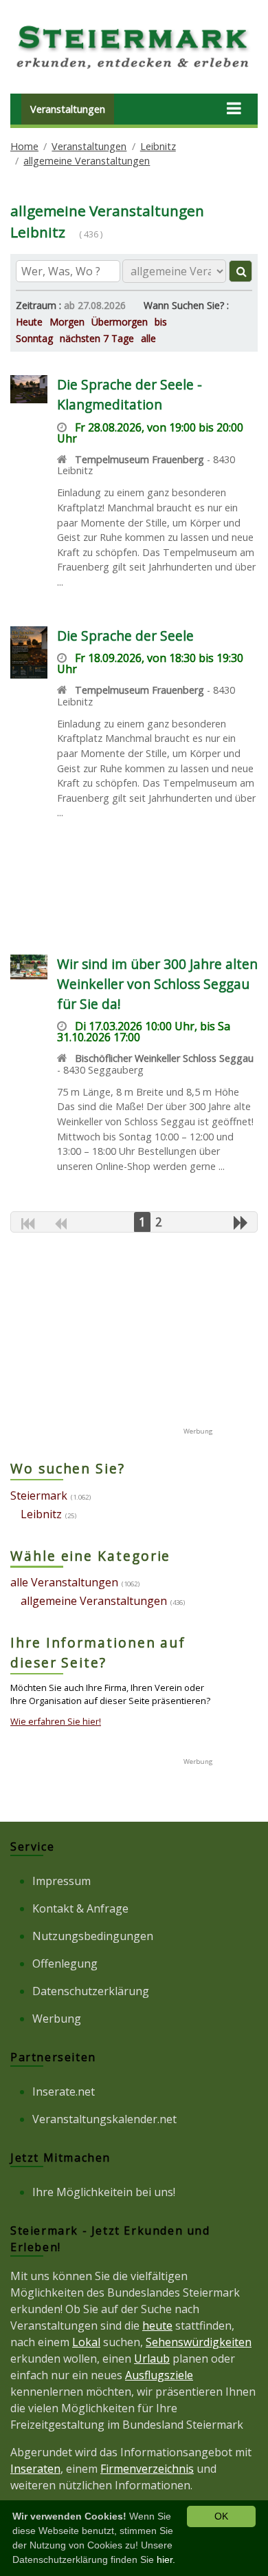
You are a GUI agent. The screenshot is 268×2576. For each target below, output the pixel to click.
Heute (29, 322)
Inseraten (35, 2469)
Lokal (86, 2342)
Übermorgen (120, 322)
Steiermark (39, 1495)
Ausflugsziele (159, 2375)
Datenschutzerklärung (91, 1991)
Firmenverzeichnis (147, 2469)
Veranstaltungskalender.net (104, 2119)
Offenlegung (65, 1963)
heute (157, 2325)
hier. (166, 2559)
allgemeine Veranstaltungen (87, 161)
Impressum (62, 1881)
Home (24, 146)
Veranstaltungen (68, 109)
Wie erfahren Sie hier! (56, 1721)
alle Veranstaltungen (64, 1582)
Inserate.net (64, 2091)
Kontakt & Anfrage (80, 1908)
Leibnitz (158, 146)
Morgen (67, 322)
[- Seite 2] (241, 1222)
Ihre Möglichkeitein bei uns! (104, 2192)
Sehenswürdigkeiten (199, 2342)
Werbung (57, 2019)
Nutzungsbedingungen (93, 1936)
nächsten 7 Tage (97, 338)
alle (148, 338)
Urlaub (152, 2359)
